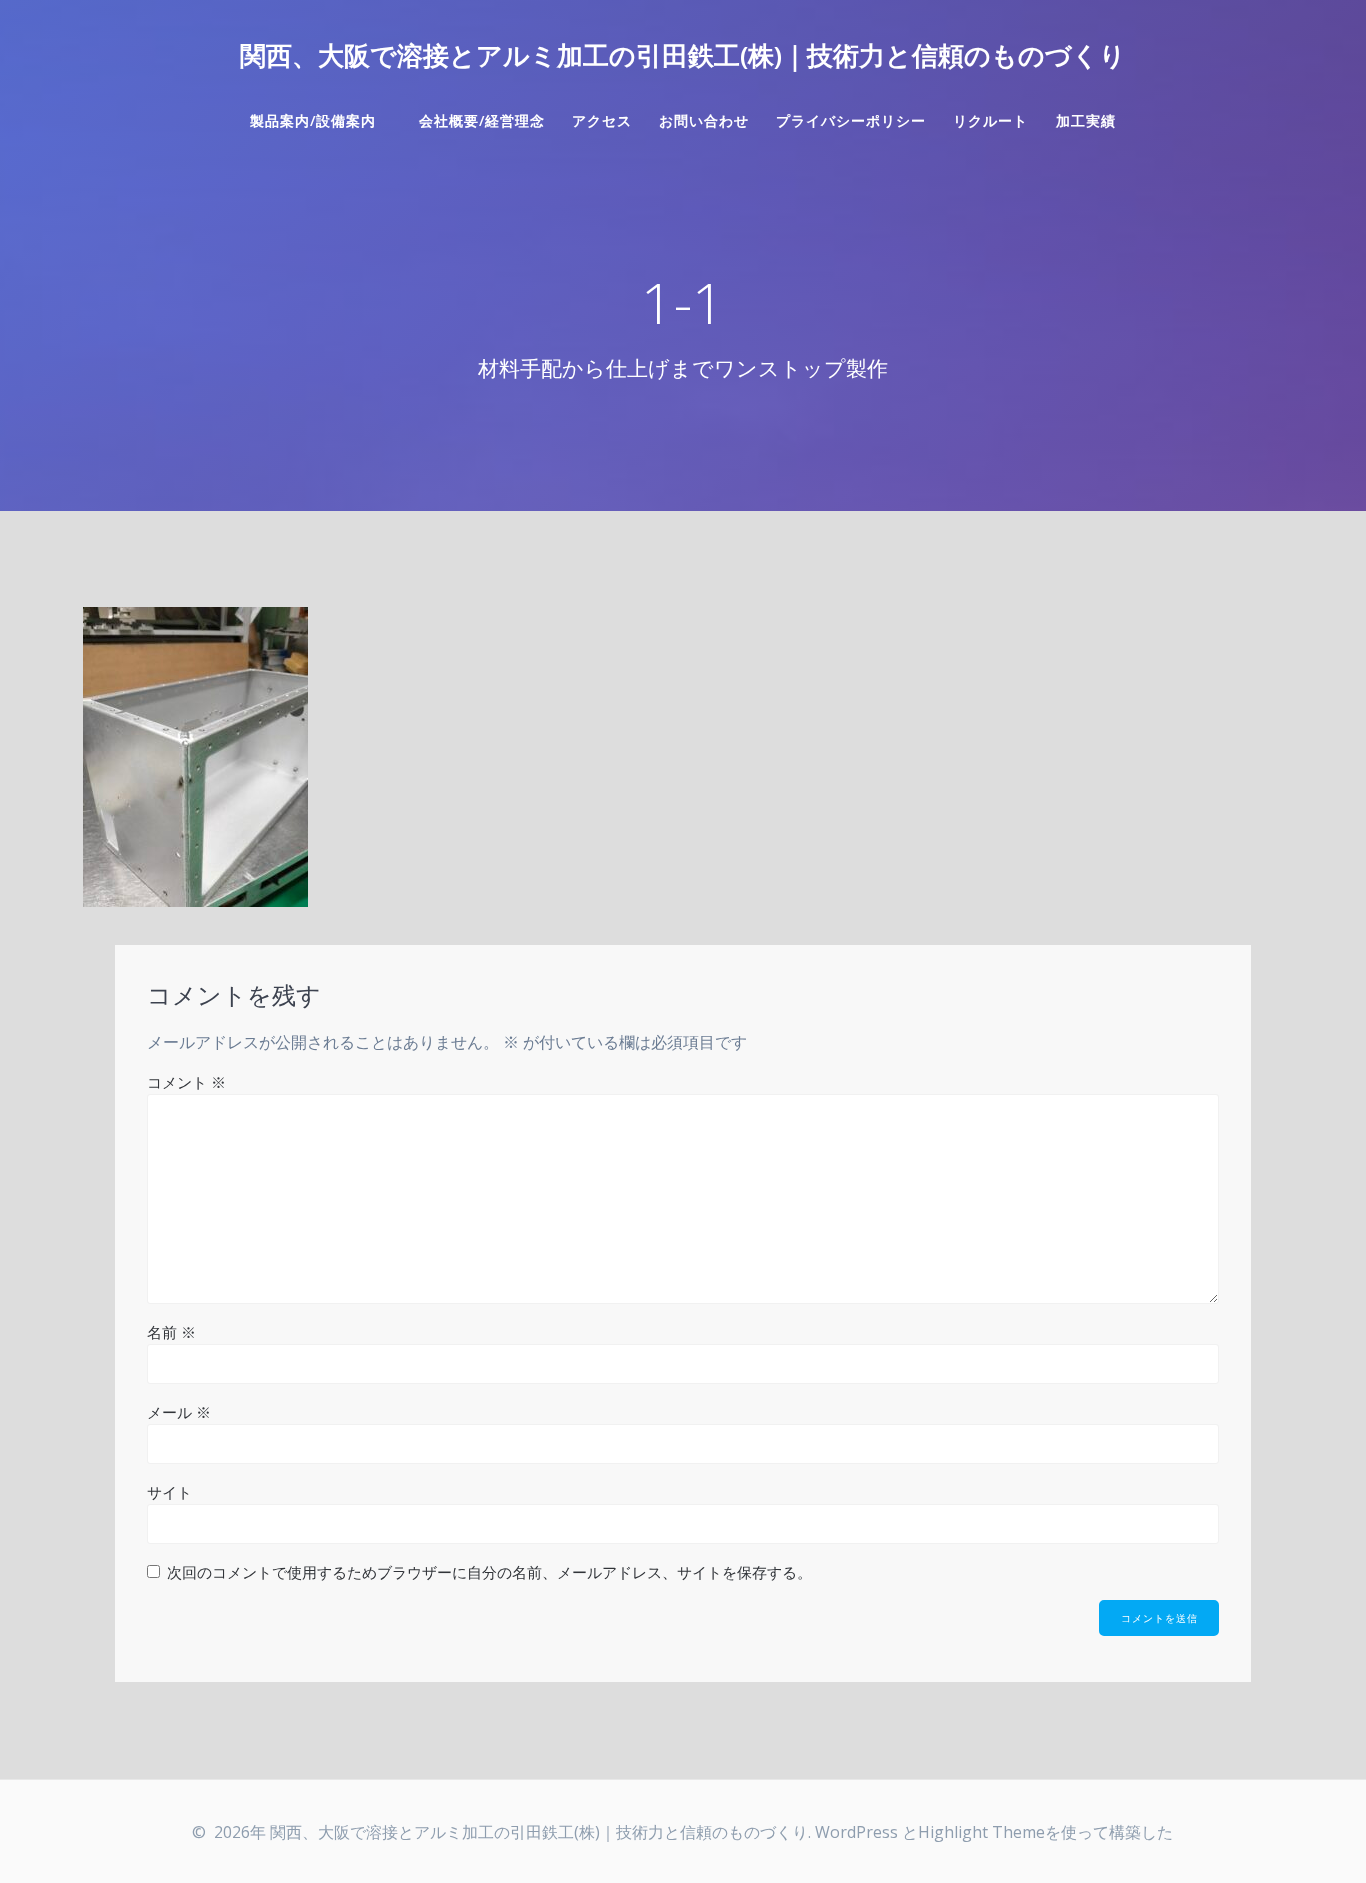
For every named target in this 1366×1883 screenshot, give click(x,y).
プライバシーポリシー (851, 120)
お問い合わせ (704, 120)
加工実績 (1086, 120)
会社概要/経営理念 (482, 120)
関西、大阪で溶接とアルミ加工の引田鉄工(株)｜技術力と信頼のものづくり (683, 56)
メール (179, 1412)
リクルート (990, 120)
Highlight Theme (981, 1832)
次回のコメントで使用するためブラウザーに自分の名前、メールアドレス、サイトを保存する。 (489, 1572)
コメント (186, 1082)
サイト (169, 1492)
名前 (171, 1332)
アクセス (602, 120)
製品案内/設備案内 (320, 120)
